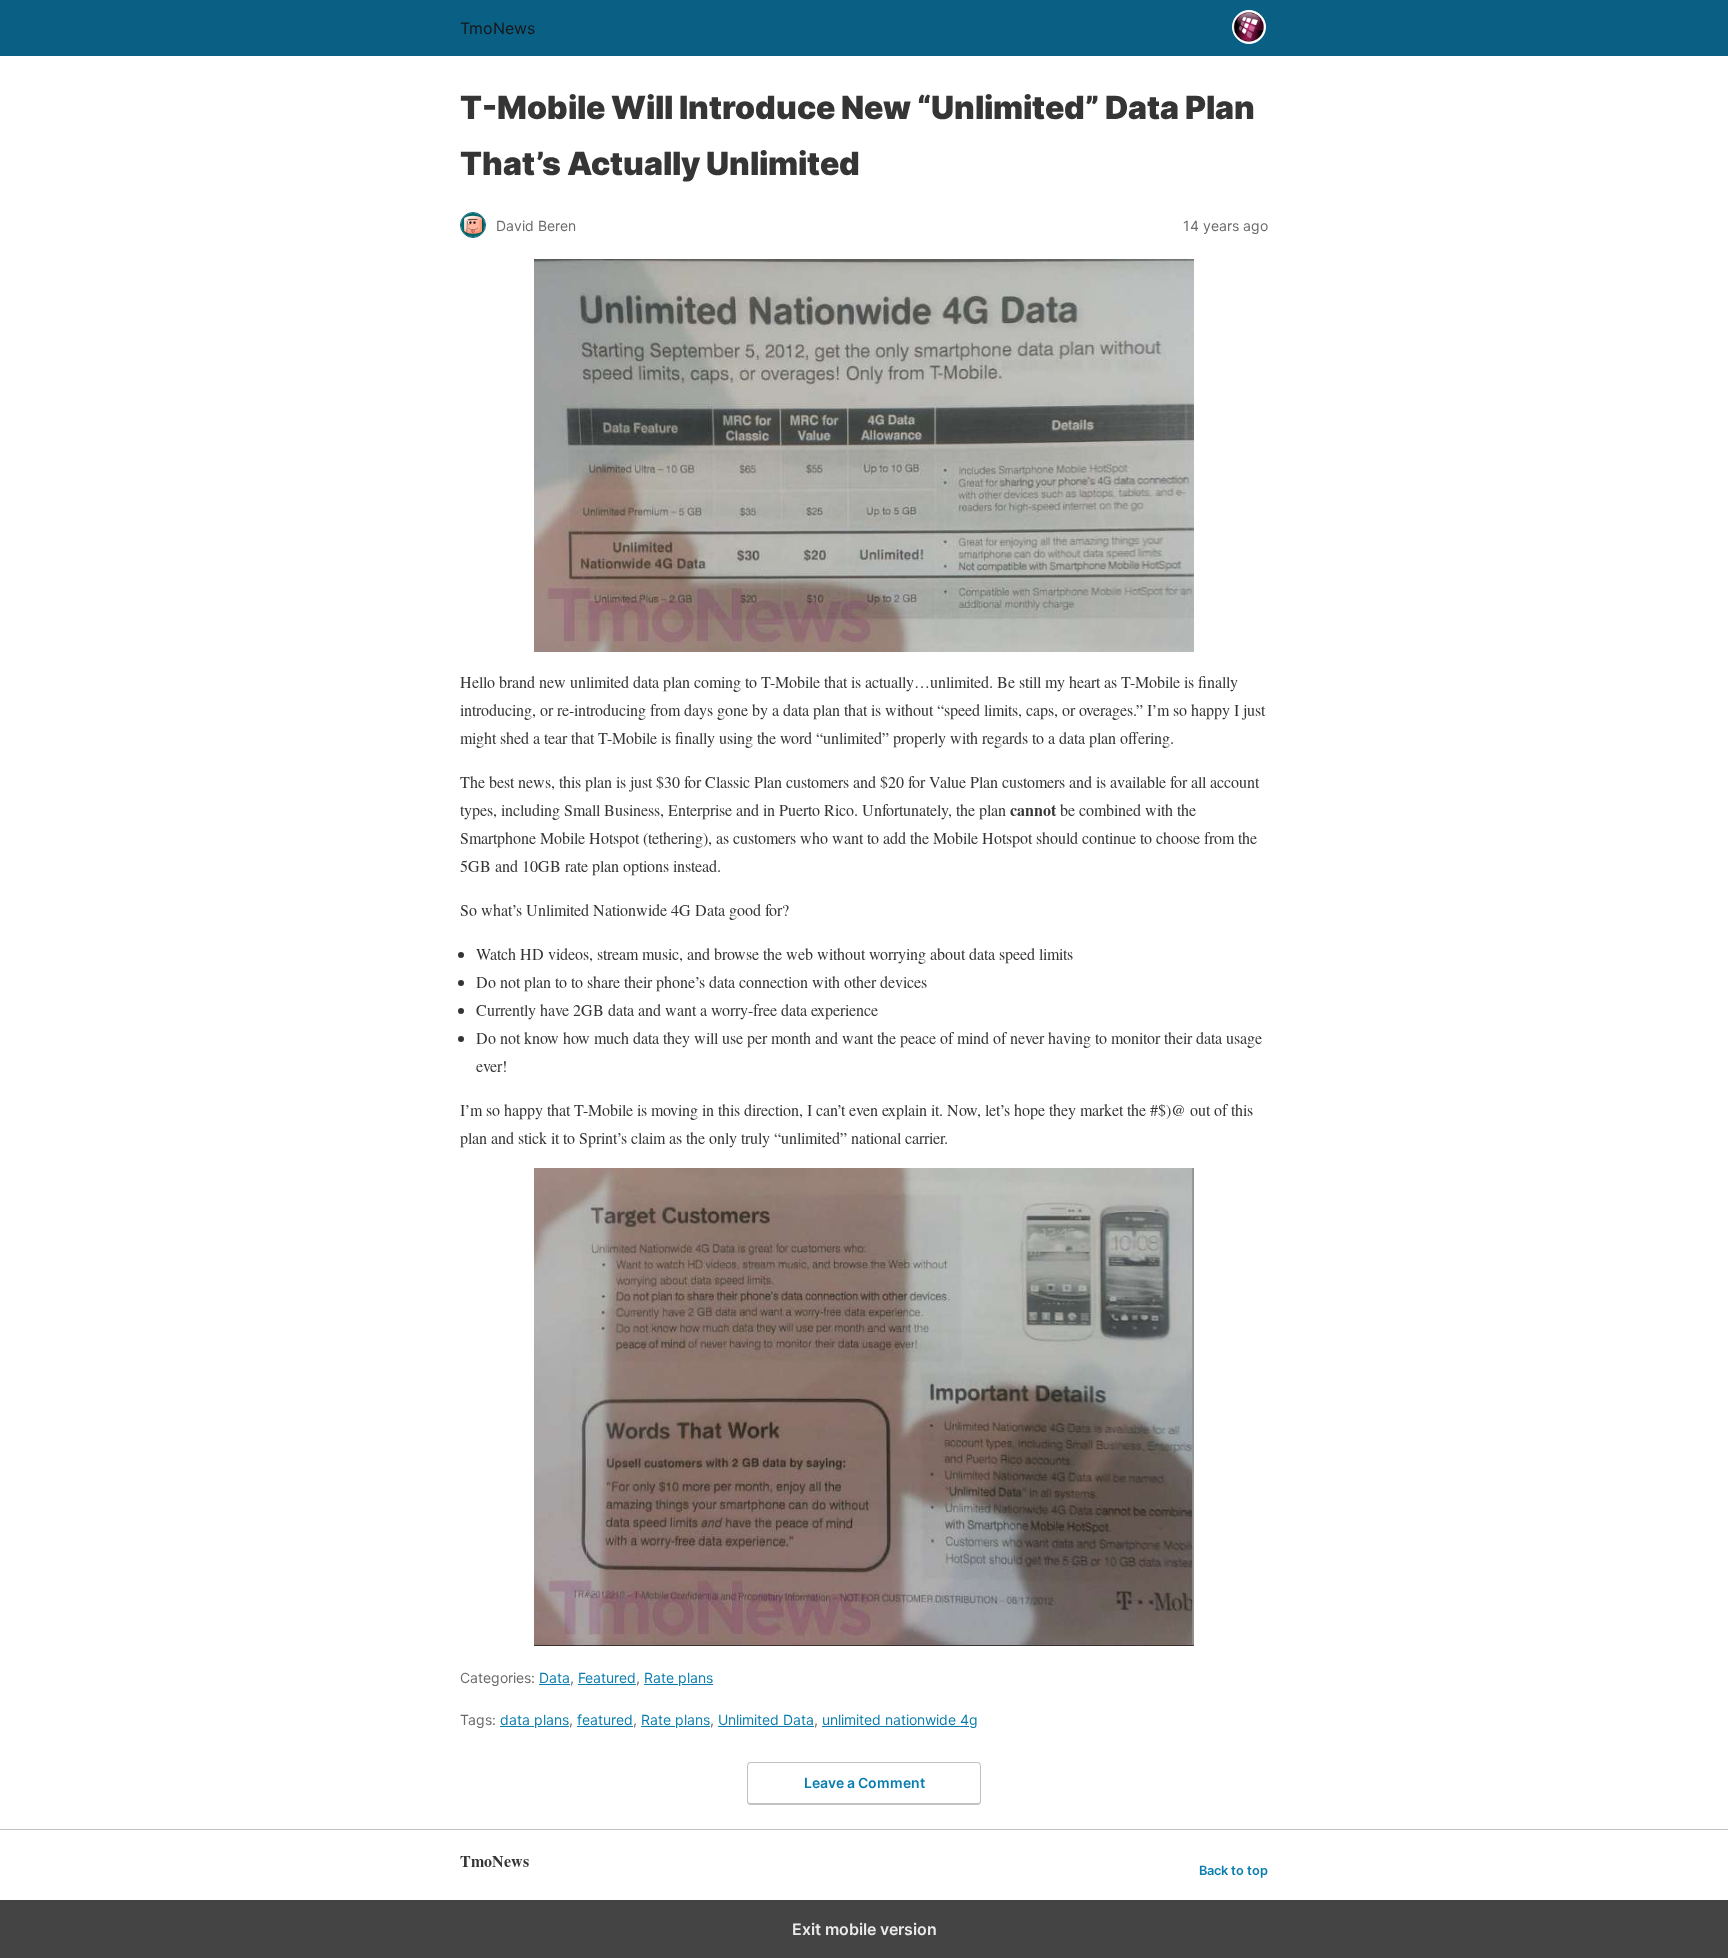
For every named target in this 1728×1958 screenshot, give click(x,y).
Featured (607, 1677)
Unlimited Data (766, 1719)
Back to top (1233, 1870)
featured (605, 1719)
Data (554, 1677)
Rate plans (678, 1677)
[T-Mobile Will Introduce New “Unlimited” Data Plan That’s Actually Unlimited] (864, 455)
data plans (534, 1719)
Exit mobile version (864, 1929)
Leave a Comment (864, 1782)
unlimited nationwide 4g (900, 1719)
